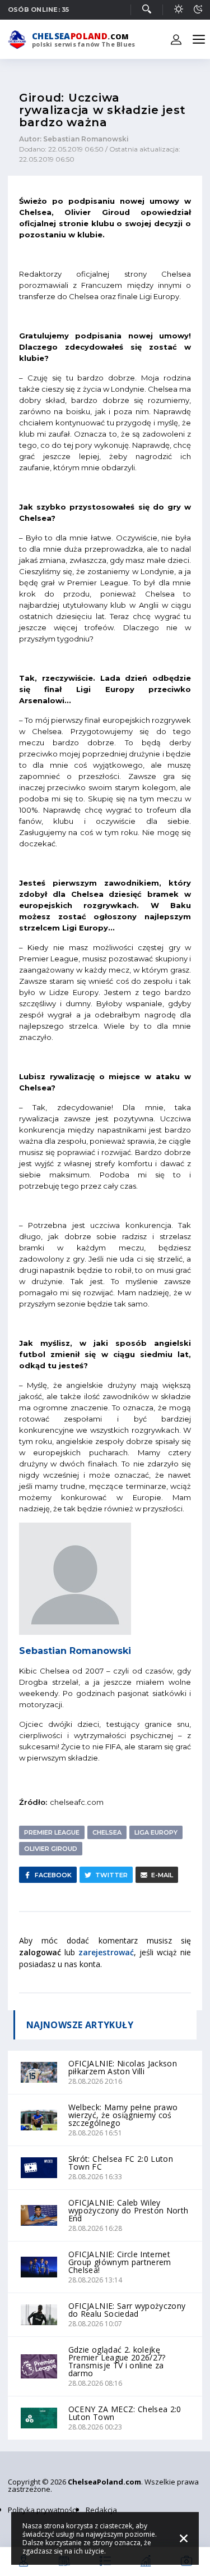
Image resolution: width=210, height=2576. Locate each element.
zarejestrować (106, 1952)
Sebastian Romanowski (75, 1651)
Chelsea (107, 1832)
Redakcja (101, 2510)
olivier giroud (51, 1849)
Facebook (53, 1875)
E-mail (162, 1875)
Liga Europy (156, 1832)
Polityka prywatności (43, 2510)
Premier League (52, 1832)
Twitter (111, 1875)
